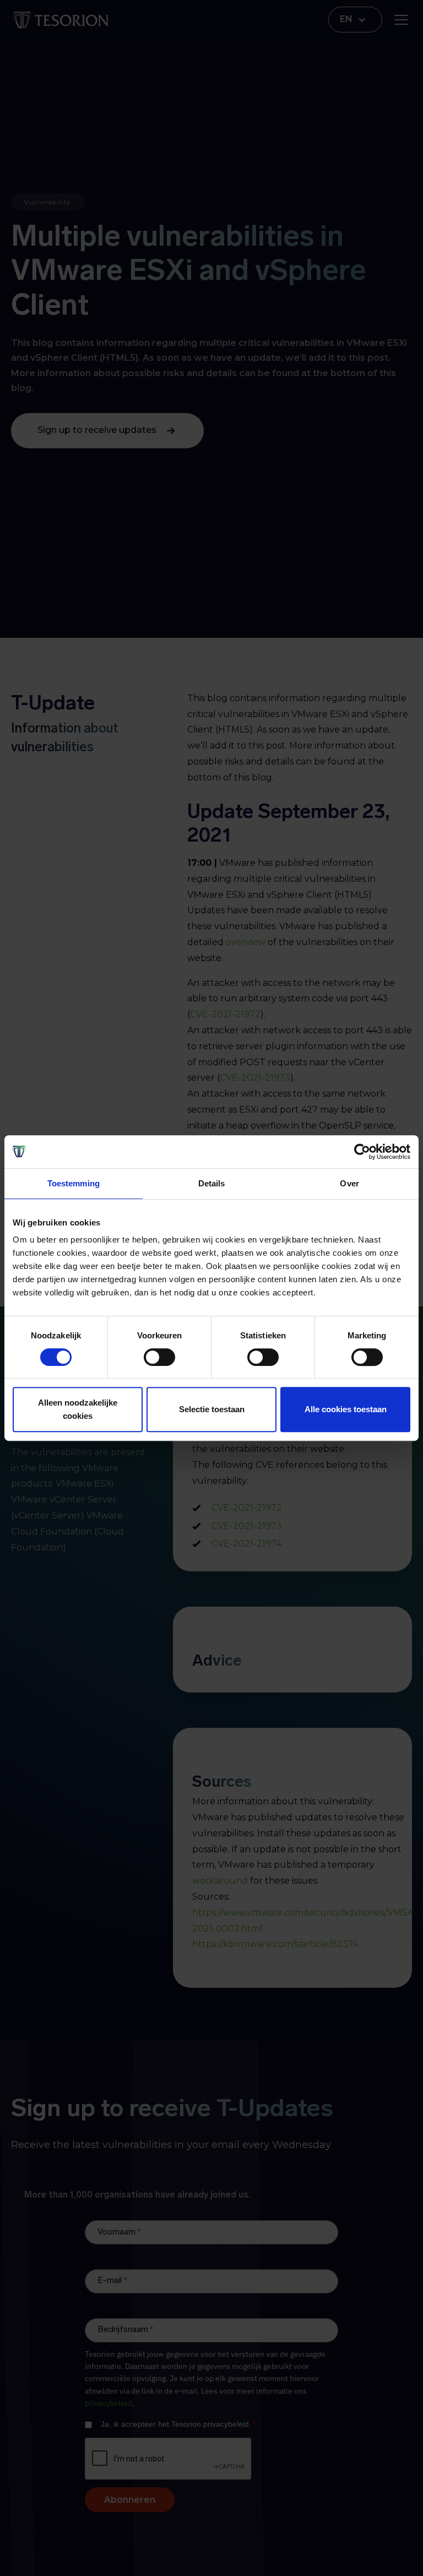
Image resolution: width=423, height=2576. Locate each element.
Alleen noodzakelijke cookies (78, 1409)
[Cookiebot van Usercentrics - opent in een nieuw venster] (362, 1152)
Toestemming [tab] (74, 1183)
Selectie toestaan (212, 1409)
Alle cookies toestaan (346, 1409)
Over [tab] (349, 1183)
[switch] (159, 1357)
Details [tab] (212, 1183)
